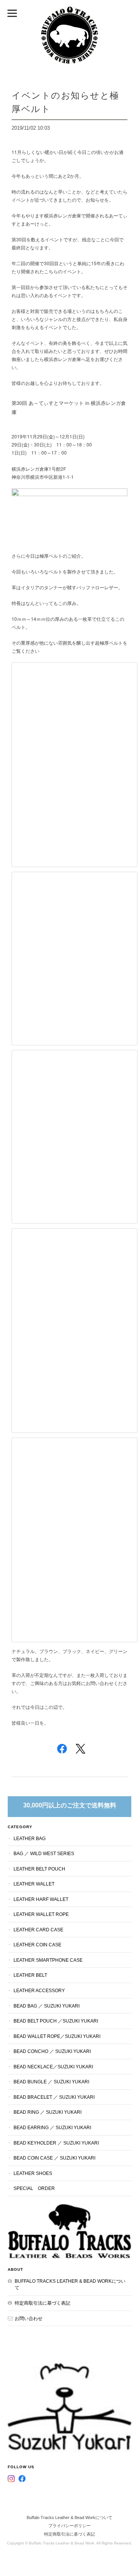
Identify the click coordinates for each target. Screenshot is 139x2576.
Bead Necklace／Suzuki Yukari (53, 2067)
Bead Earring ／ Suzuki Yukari (52, 2127)
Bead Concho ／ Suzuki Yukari (52, 2051)
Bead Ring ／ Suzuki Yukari (47, 2112)
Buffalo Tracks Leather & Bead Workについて (70, 2284)
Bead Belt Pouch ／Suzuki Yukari (56, 2021)
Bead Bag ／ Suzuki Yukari (47, 2006)
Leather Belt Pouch (39, 1869)
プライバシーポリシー (69, 2526)
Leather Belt (30, 1975)
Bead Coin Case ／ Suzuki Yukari (54, 2158)
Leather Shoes (33, 2173)
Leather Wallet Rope (41, 1914)
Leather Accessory (39, 1990)
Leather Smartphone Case (48, 1960)
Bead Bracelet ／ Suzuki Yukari (54, 2097)
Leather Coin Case (37, 1945)
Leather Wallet (34, 1884)
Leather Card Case (38, 1930)
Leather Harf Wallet (41, 1899)
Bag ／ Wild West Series (44, 1853)
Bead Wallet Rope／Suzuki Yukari (57, 2036)
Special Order (34, 2188)
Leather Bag (30, 1838)
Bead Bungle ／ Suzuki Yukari (51, 2082)
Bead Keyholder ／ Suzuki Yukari (56, 2143)
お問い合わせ (29, 2318)
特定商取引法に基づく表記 (42, 2303)
